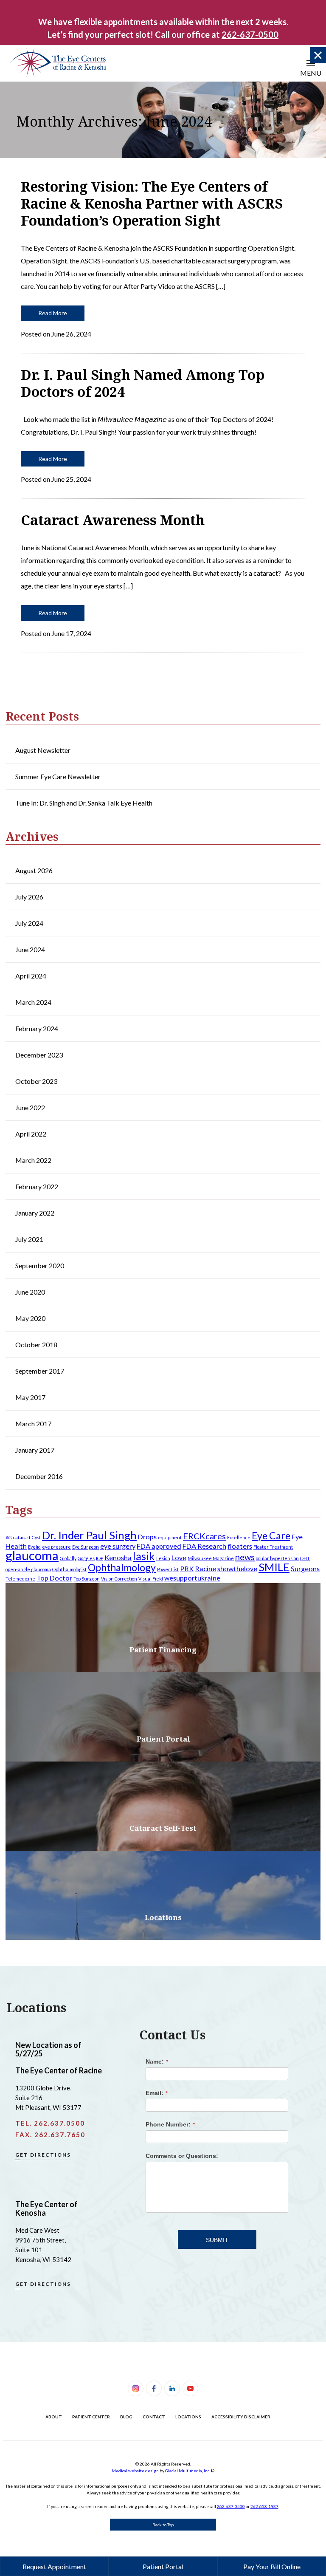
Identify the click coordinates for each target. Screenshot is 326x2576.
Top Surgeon (87, 1579)
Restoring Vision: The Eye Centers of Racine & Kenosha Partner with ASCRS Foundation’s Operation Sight (152, 203)
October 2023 (36, 1081)
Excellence (239, 1537)
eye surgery (118, 1546)
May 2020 (30, 1318)
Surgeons (305, 1568)
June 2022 (30, 1107)
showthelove (237, 1568)
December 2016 (39, 1476)
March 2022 (33, 1160)
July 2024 (29, 923)
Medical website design (135, 2471)
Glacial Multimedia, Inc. (188, 2471)
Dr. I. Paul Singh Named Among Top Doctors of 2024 (143, 383)
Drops (147, 1537)
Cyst (36, 1537)
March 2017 (33, 1424)
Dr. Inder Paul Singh (89, 1535)
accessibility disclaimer (241, 2417)
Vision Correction (119, 1579)
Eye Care (271, 1535)
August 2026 (34, 870)
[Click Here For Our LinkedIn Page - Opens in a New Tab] (172, 2388)
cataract (22, 1537)
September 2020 (40, 1265)
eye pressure (56, 1547)
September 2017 (40, 1371)
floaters (240, 1546)
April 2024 (31, 976)
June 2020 (30, 1292)
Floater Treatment (273, 1547)
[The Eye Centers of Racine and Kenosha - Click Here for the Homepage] (57, 62)
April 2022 (31, 1134)
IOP (100, 1558)
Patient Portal (163, 1739)
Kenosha (118, 1557)
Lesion (163, 1558)
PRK (187, 1568)
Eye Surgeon (86, 1547)
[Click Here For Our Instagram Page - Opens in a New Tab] (136, 2388)
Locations (163, 1917)
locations (188, 2417)
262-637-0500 (231, 2506)
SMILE (274, 1567)
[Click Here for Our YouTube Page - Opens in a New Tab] (190, 2388)
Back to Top (163, 2525)
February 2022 (37, 1186)
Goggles (86, 1558)
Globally (68, 1558)
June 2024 (30, 949)
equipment (170, 1537)
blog (126, 2417)
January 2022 (35, 1213)
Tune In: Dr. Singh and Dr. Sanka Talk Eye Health (84, 803)
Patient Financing (163, 1650)
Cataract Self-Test (163, 1828)
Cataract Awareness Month (113, 520)
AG (9, 1537)
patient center (91, 2417)
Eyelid (34, 1547)
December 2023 (39, 1055)
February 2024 (37, 1028)
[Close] (318, 55)
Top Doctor (54, 1578)
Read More (53, 313)
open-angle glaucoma (28, 1569)
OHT (305, 1558)
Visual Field (151, 1579)
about (54, 2417)
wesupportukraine (192, 1578)
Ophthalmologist (69, 1569)
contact (154, 2417)
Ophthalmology (122, 1567)
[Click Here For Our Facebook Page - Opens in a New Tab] (154, 2388)
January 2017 (35, 1450)
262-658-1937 (264, 2506)
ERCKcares (204, 1536)
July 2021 (29, 1239)
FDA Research (204, 1546)
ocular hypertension (277, 1558)
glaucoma (32, 1555)
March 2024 (33, 1002)
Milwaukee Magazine (211, 1558)
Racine (205, 1568)
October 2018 (36, 1345)
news (245, 1557)
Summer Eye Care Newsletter (58, 776)
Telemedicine (20, 1579)
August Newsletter (43, 750)
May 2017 (30, 1397)
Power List (168, 1569)
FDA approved (159, 1546)
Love (179, 1557)
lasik (144, 1556)
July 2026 (29, 897)
